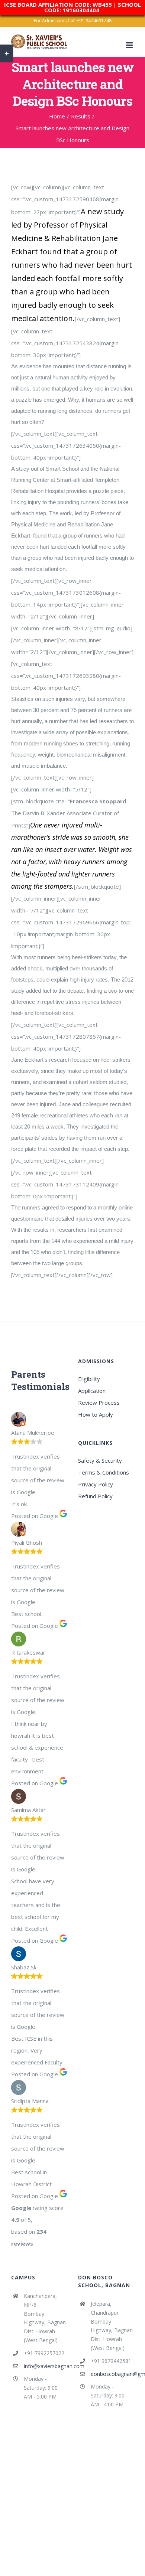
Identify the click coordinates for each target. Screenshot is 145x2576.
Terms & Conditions (104, 1472)
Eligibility (89, 1379)
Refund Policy (95, 1496)
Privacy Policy (96, 1484)
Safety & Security (100, 1460)
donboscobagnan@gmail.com (112, 2374)
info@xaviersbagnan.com (45, 2366)
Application (92, 1391)
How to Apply (96, 1414)
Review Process (99, 1403)
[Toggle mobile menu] (130, 45)
